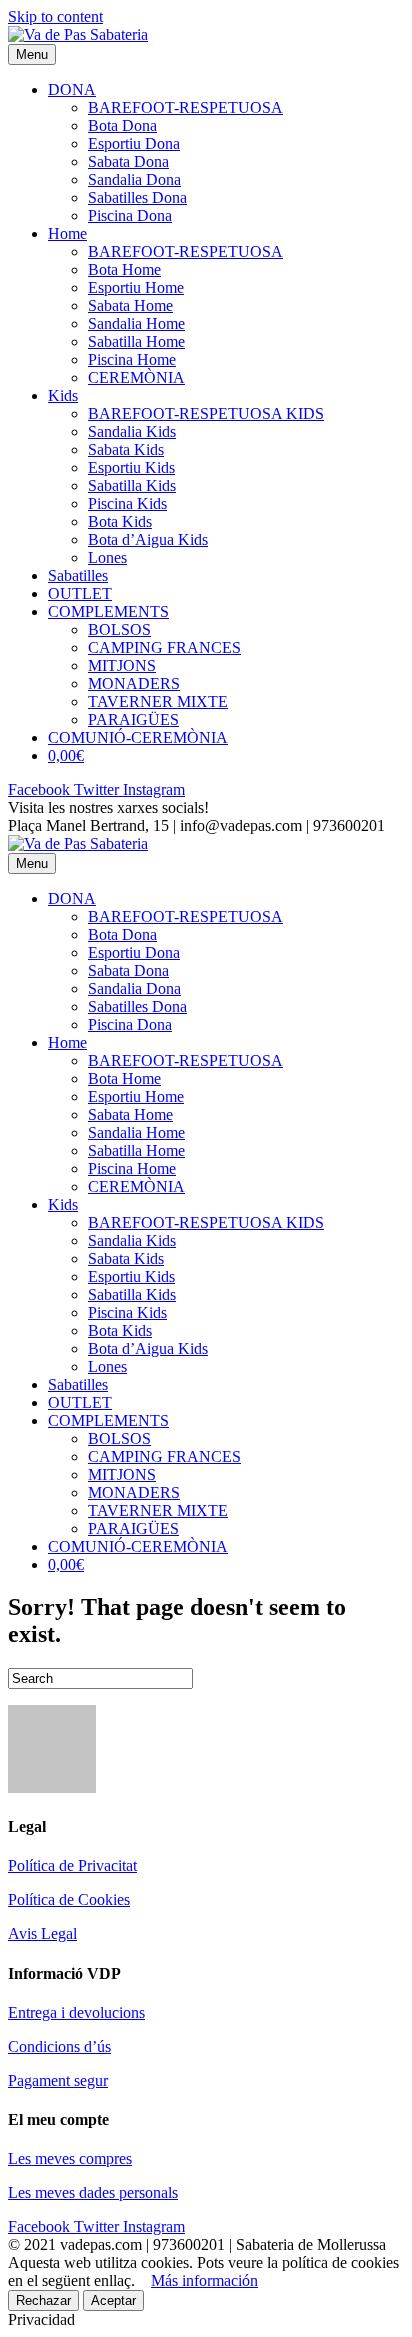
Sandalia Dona (134, 179)
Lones (107, 557)
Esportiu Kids (131, 467)
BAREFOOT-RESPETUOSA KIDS (206, 413)
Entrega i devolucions (76, 2012)
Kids (63, 395)
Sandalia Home (136, 323)
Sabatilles (78, 575)
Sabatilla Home (136, 341)
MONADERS (134, 683)
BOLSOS (119, 629)
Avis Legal (42, 1933)
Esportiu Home (136, 287)
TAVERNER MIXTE (158, 701)
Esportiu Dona (134, 143)
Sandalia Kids (132, 431)
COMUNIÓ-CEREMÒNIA (138, 737)
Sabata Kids (126, 449)
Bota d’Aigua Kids (148, 539)
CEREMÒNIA (136, 377)
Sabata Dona (128, 161)
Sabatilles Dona (137, 197)
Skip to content (55, 16)
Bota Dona (122, 125)
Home (67, 233)
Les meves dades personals (93, 2192)
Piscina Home (132, 359)
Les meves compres (70, 2158)
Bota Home (124, 269)
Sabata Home (130, 305)
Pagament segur (58, 2080)
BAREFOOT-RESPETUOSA (185, 107)
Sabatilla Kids (132, 485)
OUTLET (80, 593)
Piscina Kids (127, 503)
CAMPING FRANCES (164, 647)
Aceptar (113, 2300)
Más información (204, 2280)
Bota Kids (120, 521)
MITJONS (122, 665)
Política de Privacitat (72, 1865)
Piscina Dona (130, 215)
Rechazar (43, 2300)
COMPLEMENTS (108, 611)
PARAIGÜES (133, 719)
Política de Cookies (69, 1899)
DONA (72, 89)
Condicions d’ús (59, 2046)
